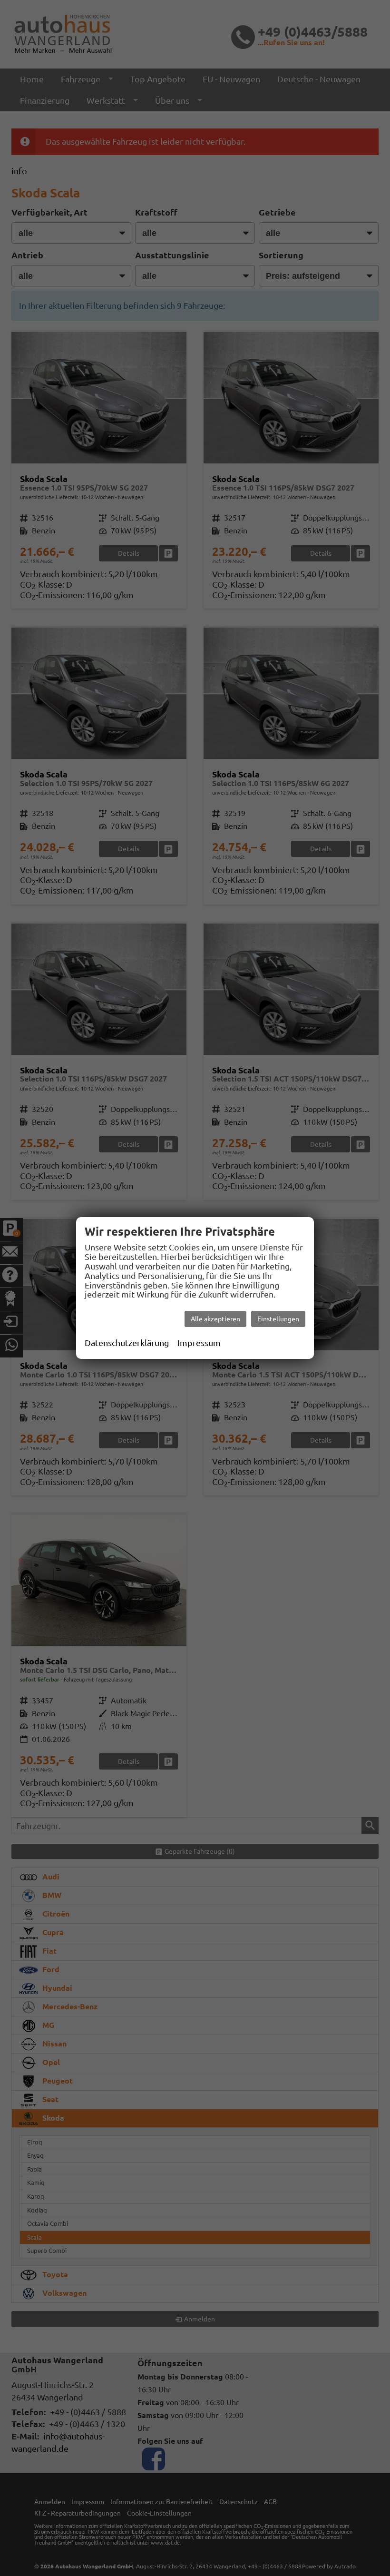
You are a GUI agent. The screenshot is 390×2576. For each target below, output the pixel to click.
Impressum (199, 1343)
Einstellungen (278, 1319)
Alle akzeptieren (215, 1319)
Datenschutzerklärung (127, 1343)
